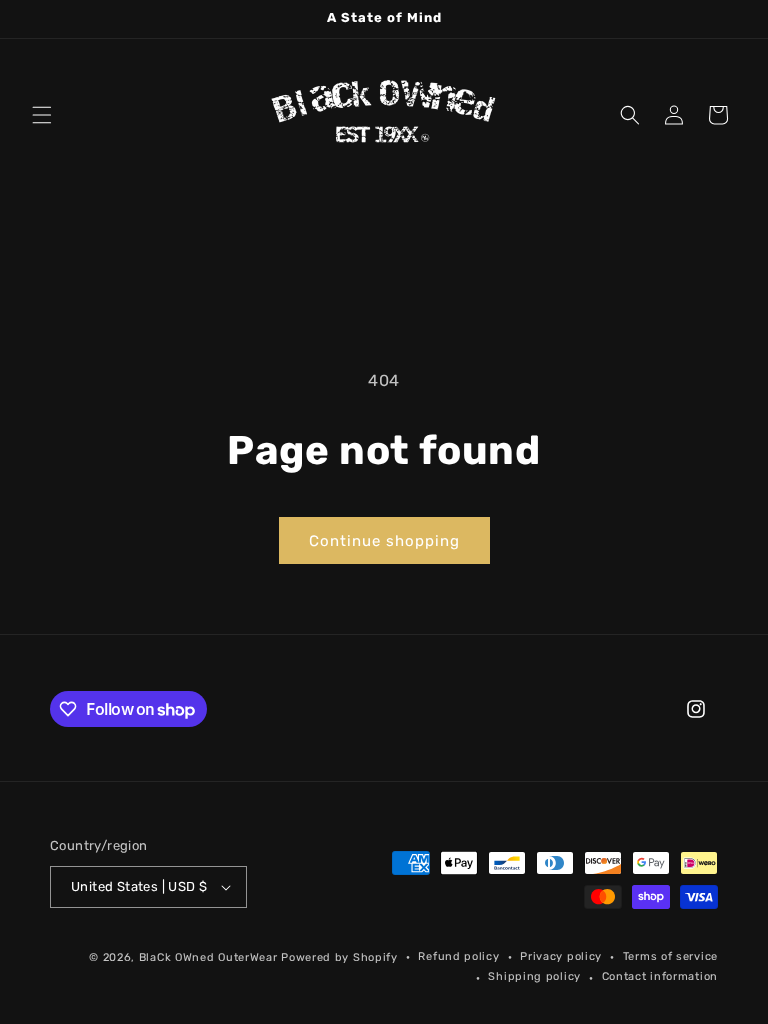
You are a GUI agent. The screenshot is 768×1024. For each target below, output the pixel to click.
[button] (42, 115)
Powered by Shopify (339, 957)
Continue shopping (384, 541)
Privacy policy (561, 956)
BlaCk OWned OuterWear (208, 957)
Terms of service (670, 956)
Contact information (660, 976)
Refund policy (458, 956)
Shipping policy (534, 976)
